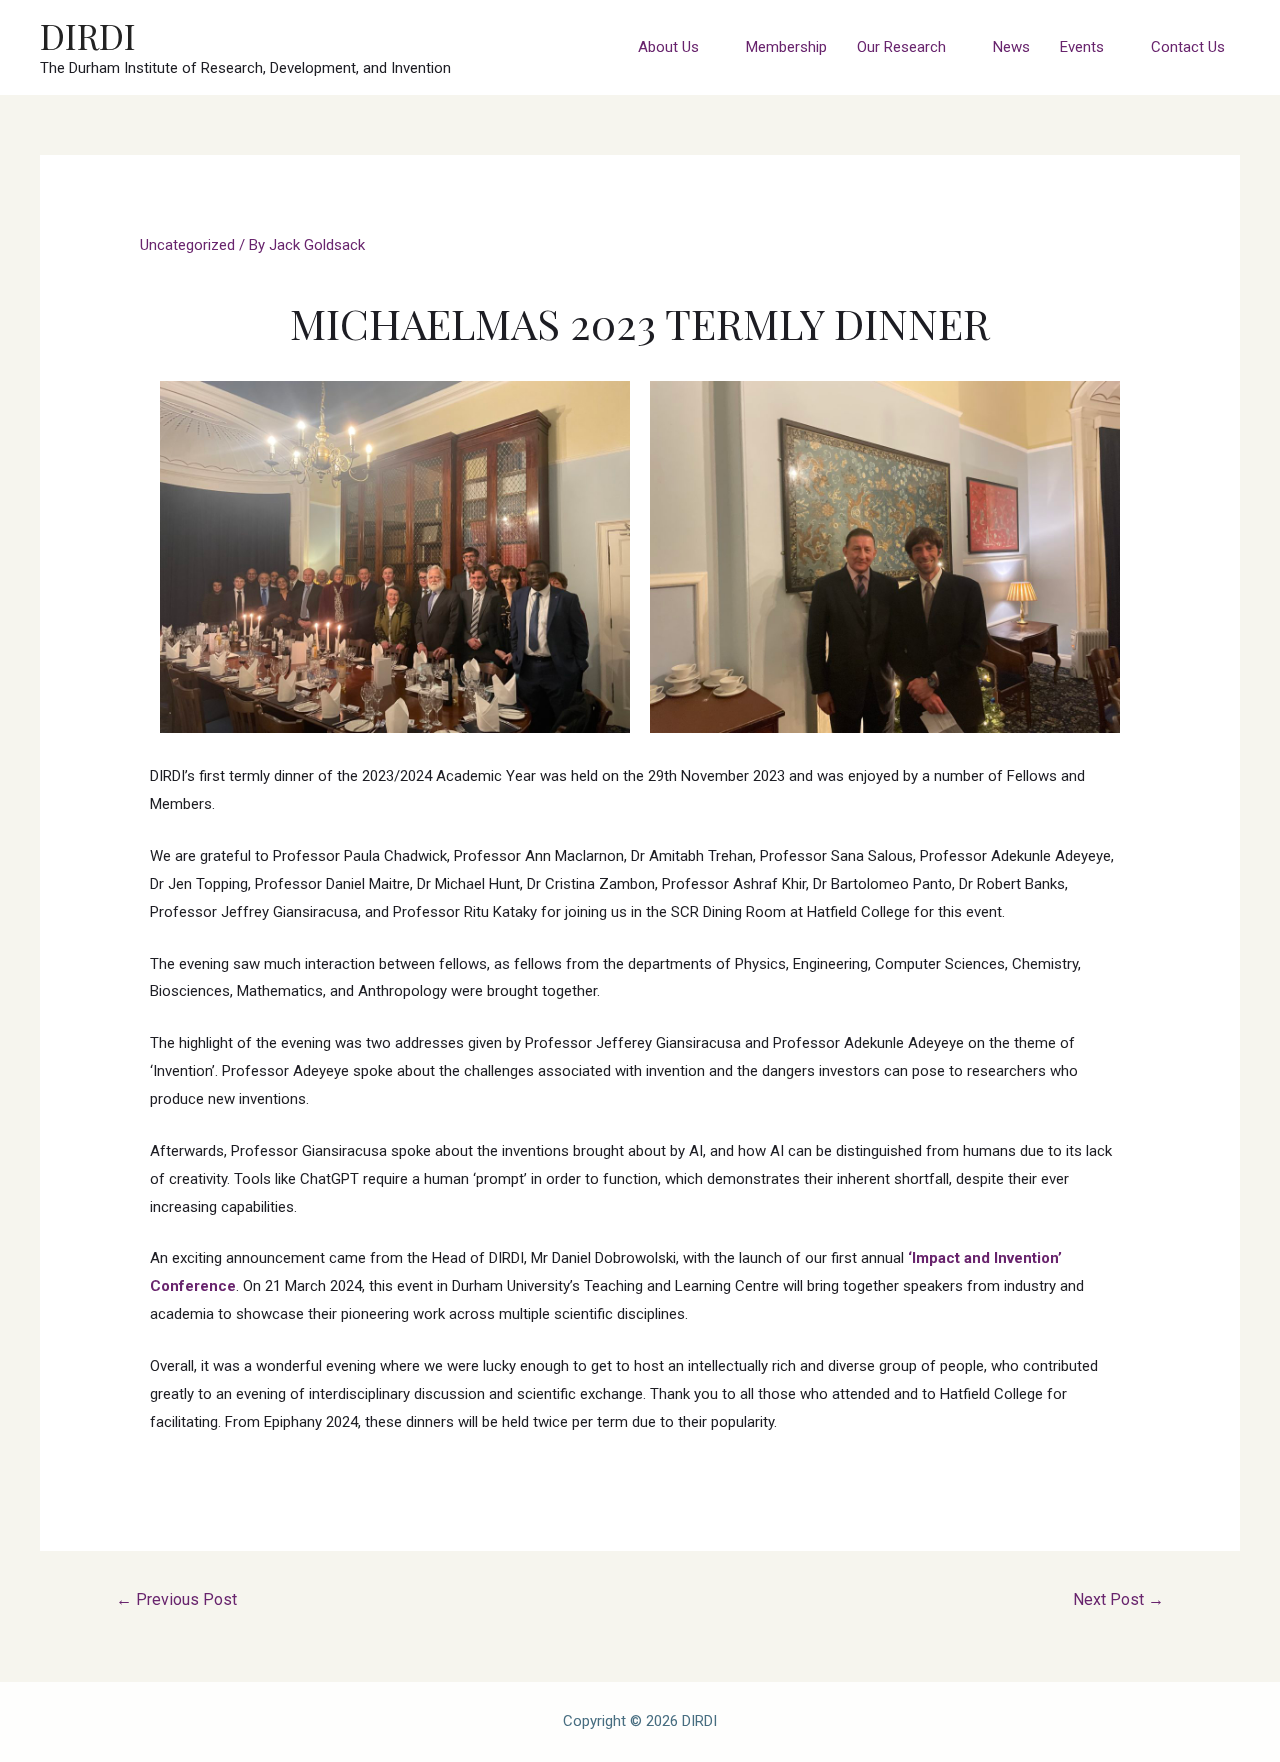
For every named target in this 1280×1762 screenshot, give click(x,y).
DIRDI (88, 35)
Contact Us (1188, 47)
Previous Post (176, 1599)
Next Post (1118, 1599)
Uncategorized (187, 245)
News (1011, 47)
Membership (786, 47)
